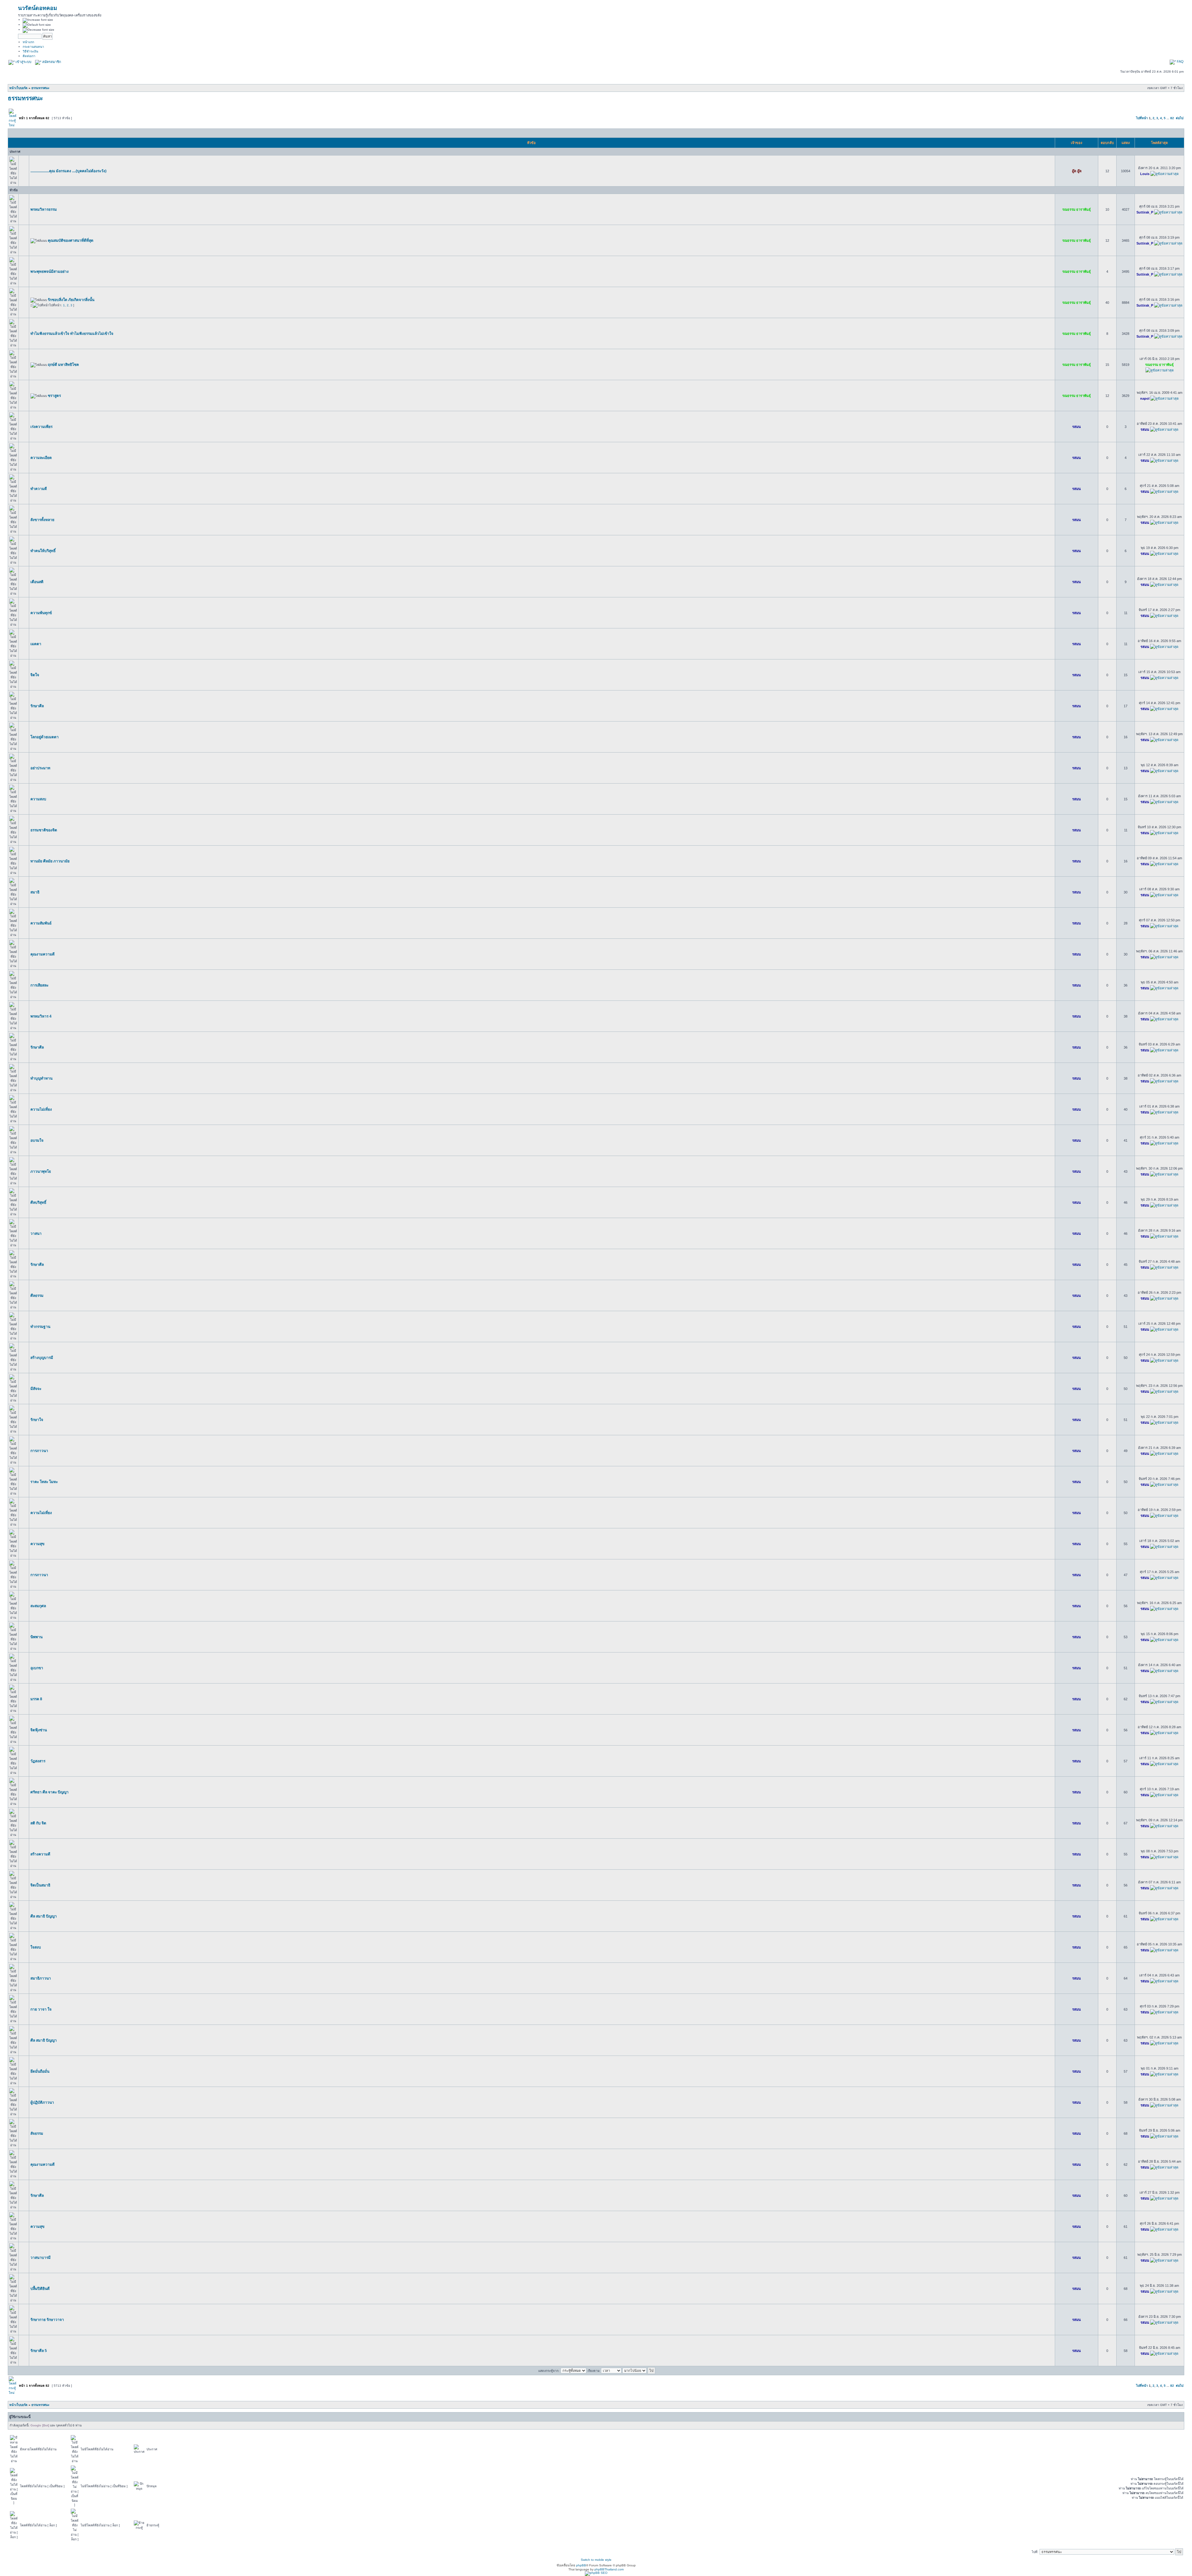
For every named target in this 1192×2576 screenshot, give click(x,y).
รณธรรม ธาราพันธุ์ (1077, 209)
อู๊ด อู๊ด (1077, 171)
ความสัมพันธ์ (41, 923)
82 (1172, 118)
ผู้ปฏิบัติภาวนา (42, 2102)
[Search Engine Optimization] (596, 2573)
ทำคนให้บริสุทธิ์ (43, 551)
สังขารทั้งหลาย (42, 520)
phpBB (581, 2565)
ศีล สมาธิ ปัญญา (44, 1916)
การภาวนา (39, 1451)
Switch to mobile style (596, 2560)
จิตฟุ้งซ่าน (39, 1730)
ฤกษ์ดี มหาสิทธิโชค (63, 365)
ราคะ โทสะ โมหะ (44, 1482)
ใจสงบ (36, 1947)
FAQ (1180, 61)
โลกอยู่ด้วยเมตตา (45, 737)
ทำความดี (39, 489)
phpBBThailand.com (609, 2569)
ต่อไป (1180, 118)
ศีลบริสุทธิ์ (38, 1203)
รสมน (1077, 427)
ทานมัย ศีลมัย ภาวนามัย (50, 861)
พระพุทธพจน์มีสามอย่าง (50, 272)
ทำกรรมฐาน (40, 1327)
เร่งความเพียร (41, 427)
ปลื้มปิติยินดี (40, 2289)
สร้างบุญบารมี (42, 1358)
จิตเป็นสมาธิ (40, 1885)
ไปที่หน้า (1142, 118)
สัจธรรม (37, 2133)
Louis (1145, 174)
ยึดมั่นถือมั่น (40, 2071)
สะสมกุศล (38, 1606)
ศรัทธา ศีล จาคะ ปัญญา (50, 1792)
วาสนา (36, 1234)
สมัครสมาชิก (51, 62)
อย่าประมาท (40, 768)
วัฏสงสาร (38, 1761)
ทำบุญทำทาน (41, 1078)
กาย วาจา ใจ (41, 2009)
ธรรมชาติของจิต (44, 830)
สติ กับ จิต (38, 1823)
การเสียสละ (39, 985)
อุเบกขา (37, 1668)
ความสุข (37, 1544)
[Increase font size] (38, 20)
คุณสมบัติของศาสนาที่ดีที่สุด (71, 241)
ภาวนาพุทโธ (41, 1171)
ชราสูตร (54, 396)
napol (1145, 398)
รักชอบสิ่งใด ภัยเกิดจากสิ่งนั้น (71, 300)
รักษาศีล (37, 706)
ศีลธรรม (37, 1296)
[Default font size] (37, 25)
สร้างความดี (40, 1854)
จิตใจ (35, 675)
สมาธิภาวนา (41, 1978)
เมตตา (36, 644)
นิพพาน (36, 1637)
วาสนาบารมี (41, 2258)
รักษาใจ (37, 1420)
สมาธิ (35, 892)
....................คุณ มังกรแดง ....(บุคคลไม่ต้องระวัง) (68, 171)
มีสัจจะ (36, 1389)
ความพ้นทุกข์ (41, 613)
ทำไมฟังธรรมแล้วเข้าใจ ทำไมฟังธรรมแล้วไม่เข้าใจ (72, 334)
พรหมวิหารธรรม (44, 209)
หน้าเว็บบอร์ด (18, 88)
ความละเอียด (41, 458)
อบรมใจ (37, 1140)
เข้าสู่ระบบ (23, 62)
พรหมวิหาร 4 (41, 1016)
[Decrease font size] (38, 30)
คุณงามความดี (43, 954)
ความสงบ (38, 799)
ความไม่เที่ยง (41, 1109)
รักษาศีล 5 (39, 2351)
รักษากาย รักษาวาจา (47, 2320)
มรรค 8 (36, 1699)
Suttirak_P (1145, 212)
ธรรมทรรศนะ (40, 88)
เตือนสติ (37, 582)
